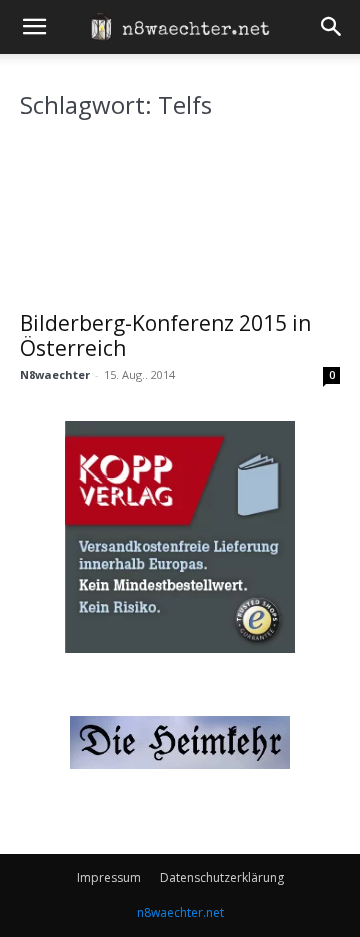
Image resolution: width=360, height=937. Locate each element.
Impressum (109, 877)
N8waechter (55, 374)
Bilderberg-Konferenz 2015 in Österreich (165, 335)
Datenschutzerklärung (222, 877)
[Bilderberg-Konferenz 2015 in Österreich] (180, 219)
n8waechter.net (180, 912)
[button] (34, 27)
